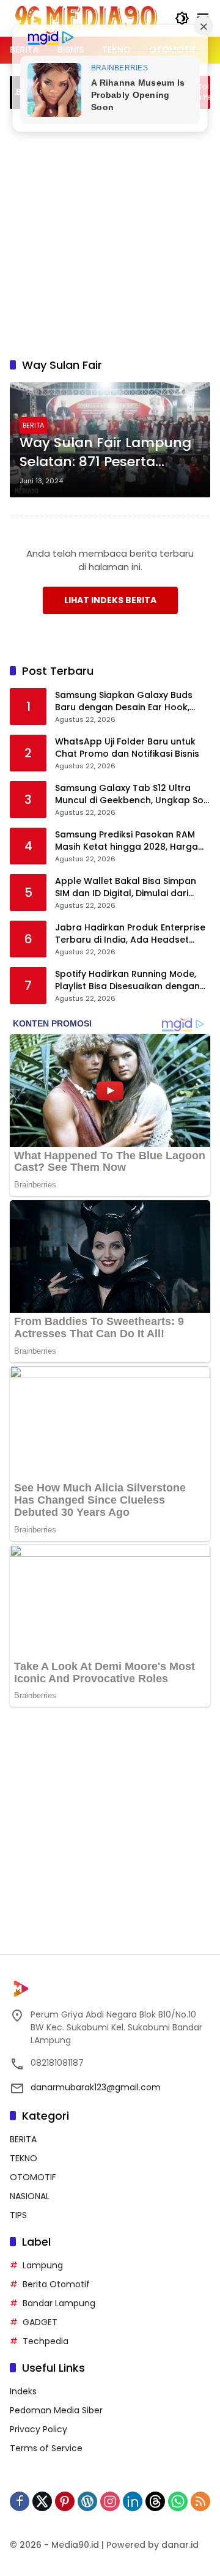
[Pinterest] (65, 2501)
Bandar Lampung (59, 2303)
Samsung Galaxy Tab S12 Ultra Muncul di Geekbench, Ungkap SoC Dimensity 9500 (133, 794)
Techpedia (46, 2341)
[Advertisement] (110, 231)
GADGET (40, 2322)
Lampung (43, 2265)
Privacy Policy (38, 2429)
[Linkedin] (133, 2501)
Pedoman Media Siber (56, 2410)
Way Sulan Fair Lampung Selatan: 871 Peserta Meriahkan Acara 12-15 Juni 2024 (105, 453)
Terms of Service (46, 2448)
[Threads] (155, 2501)
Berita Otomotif (56, 2284)
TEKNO (24, 2158)
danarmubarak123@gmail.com (96, 2087)
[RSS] (200, 2501)
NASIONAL (30, 2196)
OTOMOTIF (33, 2177)
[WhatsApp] (178, 2501)
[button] (182, 18)
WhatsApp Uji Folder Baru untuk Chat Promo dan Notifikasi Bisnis (127, 748)
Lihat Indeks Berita (110, 600)
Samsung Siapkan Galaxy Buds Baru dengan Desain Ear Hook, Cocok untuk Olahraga (124, 701)
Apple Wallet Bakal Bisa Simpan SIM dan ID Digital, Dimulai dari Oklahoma (126, 887)
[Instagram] (110, 2501)
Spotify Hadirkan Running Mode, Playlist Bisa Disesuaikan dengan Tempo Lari (127, 980)
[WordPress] (87, 2501)
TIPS (18, 2215)
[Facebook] (20, 2501)
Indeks (23, 2391)
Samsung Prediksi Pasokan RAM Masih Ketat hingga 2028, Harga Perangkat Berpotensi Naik (127, 841)
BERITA (33, 425)
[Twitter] (42, 2501)
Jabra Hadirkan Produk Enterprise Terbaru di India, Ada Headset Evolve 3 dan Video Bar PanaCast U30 (130, 934)
